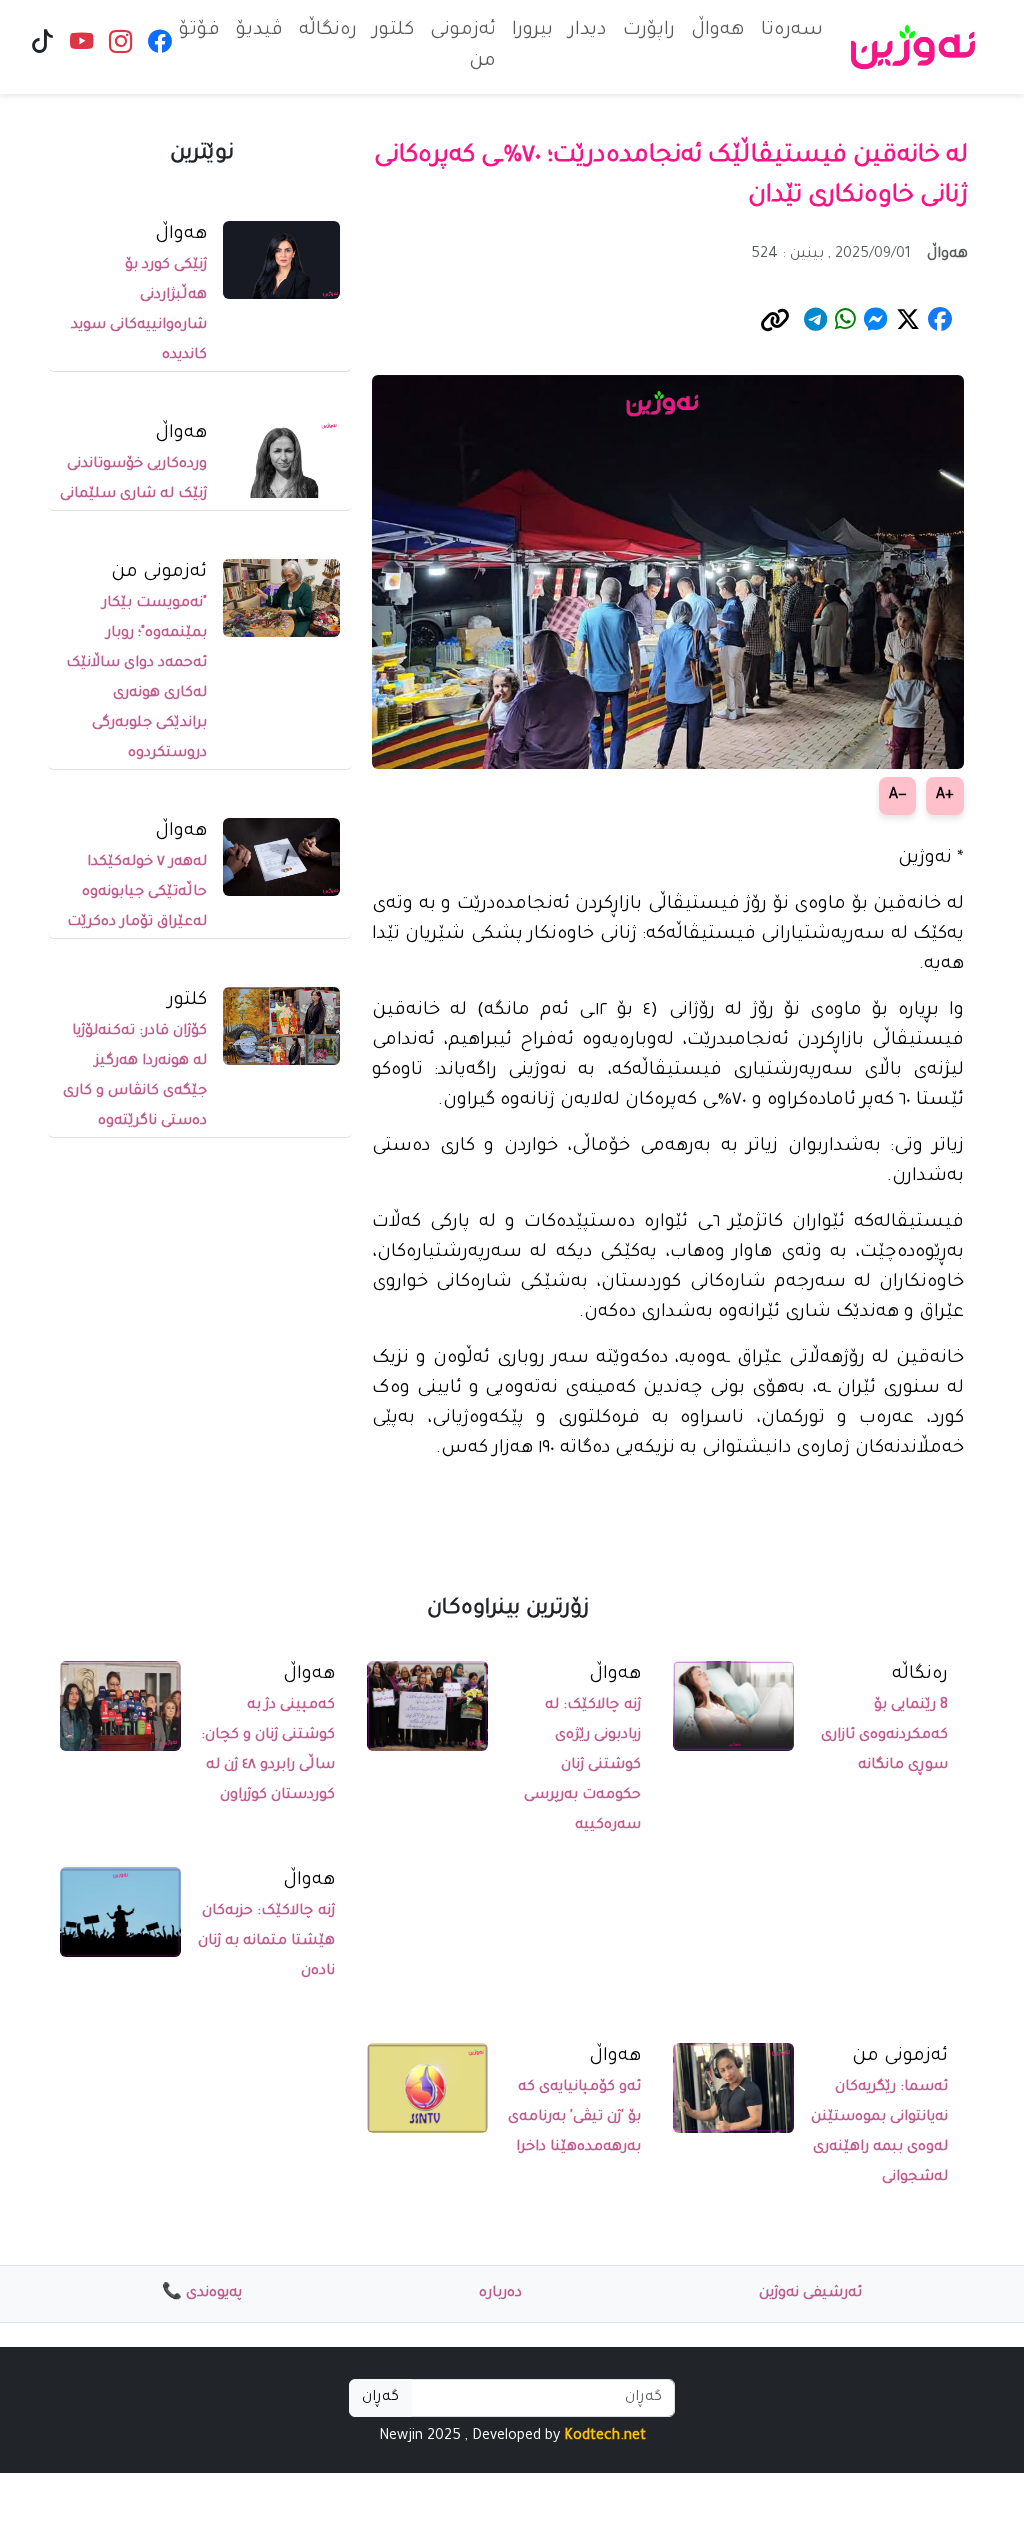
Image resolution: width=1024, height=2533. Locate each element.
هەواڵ (718, 31)
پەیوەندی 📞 (202, 2294)
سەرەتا (792, 31)
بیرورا (532, 31)
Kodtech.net (605, 2437)
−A (897, 796)
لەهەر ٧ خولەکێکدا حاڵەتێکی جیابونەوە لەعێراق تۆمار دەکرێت (137, 893)
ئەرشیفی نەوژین (810, 2294)
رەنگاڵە (328, 31)
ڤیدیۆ (259, 31)
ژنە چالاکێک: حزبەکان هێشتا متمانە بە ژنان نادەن (266, 1942)
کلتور (393, 31)
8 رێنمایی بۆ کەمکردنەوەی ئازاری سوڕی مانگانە (884, 1736)
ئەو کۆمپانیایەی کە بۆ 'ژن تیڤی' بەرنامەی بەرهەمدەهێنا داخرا (574, 2118)
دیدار (588, 31)
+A (945, 796)
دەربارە (500, 2294)
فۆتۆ (199, 31)
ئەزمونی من (463, 47)
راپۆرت (649, 31)
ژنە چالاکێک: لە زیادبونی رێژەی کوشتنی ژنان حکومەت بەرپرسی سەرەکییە (582, 1766)
